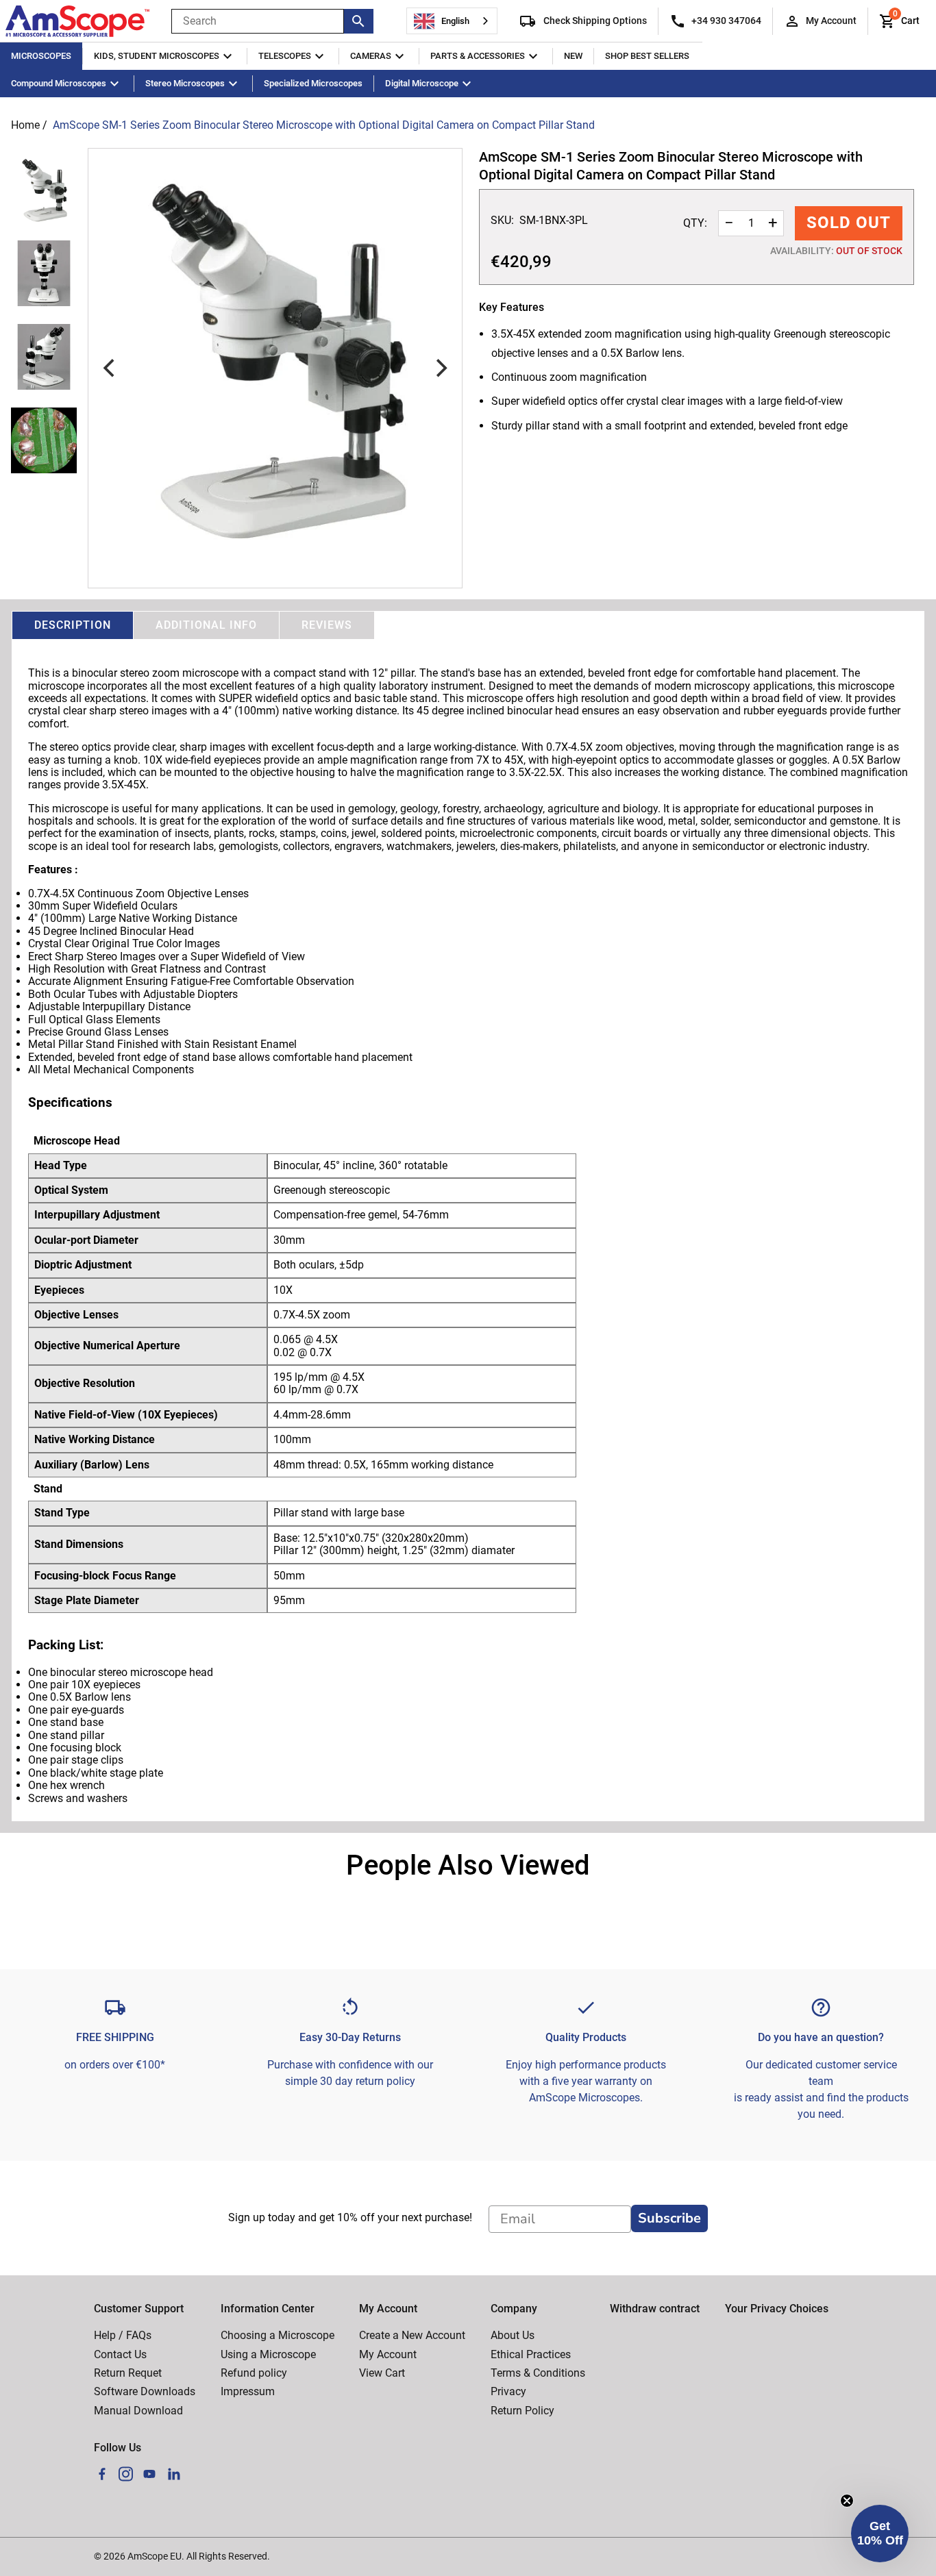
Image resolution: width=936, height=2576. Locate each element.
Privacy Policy (258, 1480)
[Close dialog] (690, 1174)
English (455, 21)
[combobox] (452, 21)
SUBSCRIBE (388, 1436)
